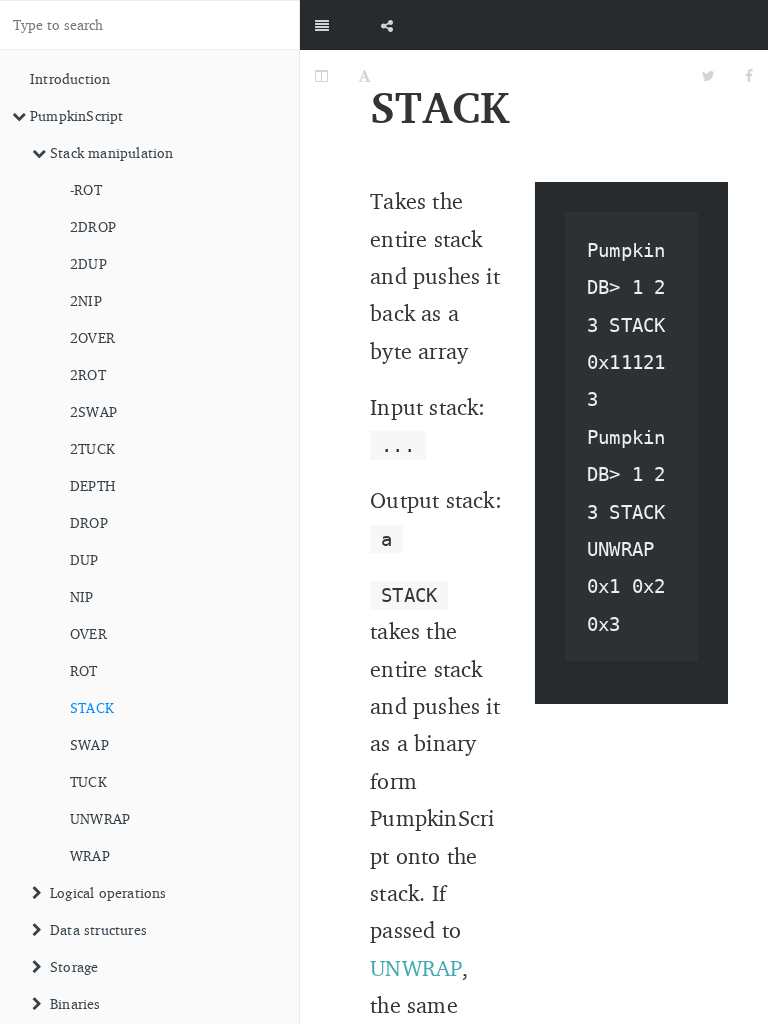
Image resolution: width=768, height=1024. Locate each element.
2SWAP (93, 411)
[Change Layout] (321, 75)
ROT (84, 670)
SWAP (89, 744)
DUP (84, 559)
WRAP (90, 855)
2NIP (86, 300)
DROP (89, 522)
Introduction (70, 78)
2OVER (92, 337)
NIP (82, 596)
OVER (88, 633)
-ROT (86, 189)
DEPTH (92, 485)
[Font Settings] (364, 75)
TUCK (88, 781)
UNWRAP (100, 818)
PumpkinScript (77, 115)
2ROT (88, 374)
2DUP (88, 263)
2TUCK (92, 448)
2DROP (93, 226)
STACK (92, 707)
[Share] (387, 25)
